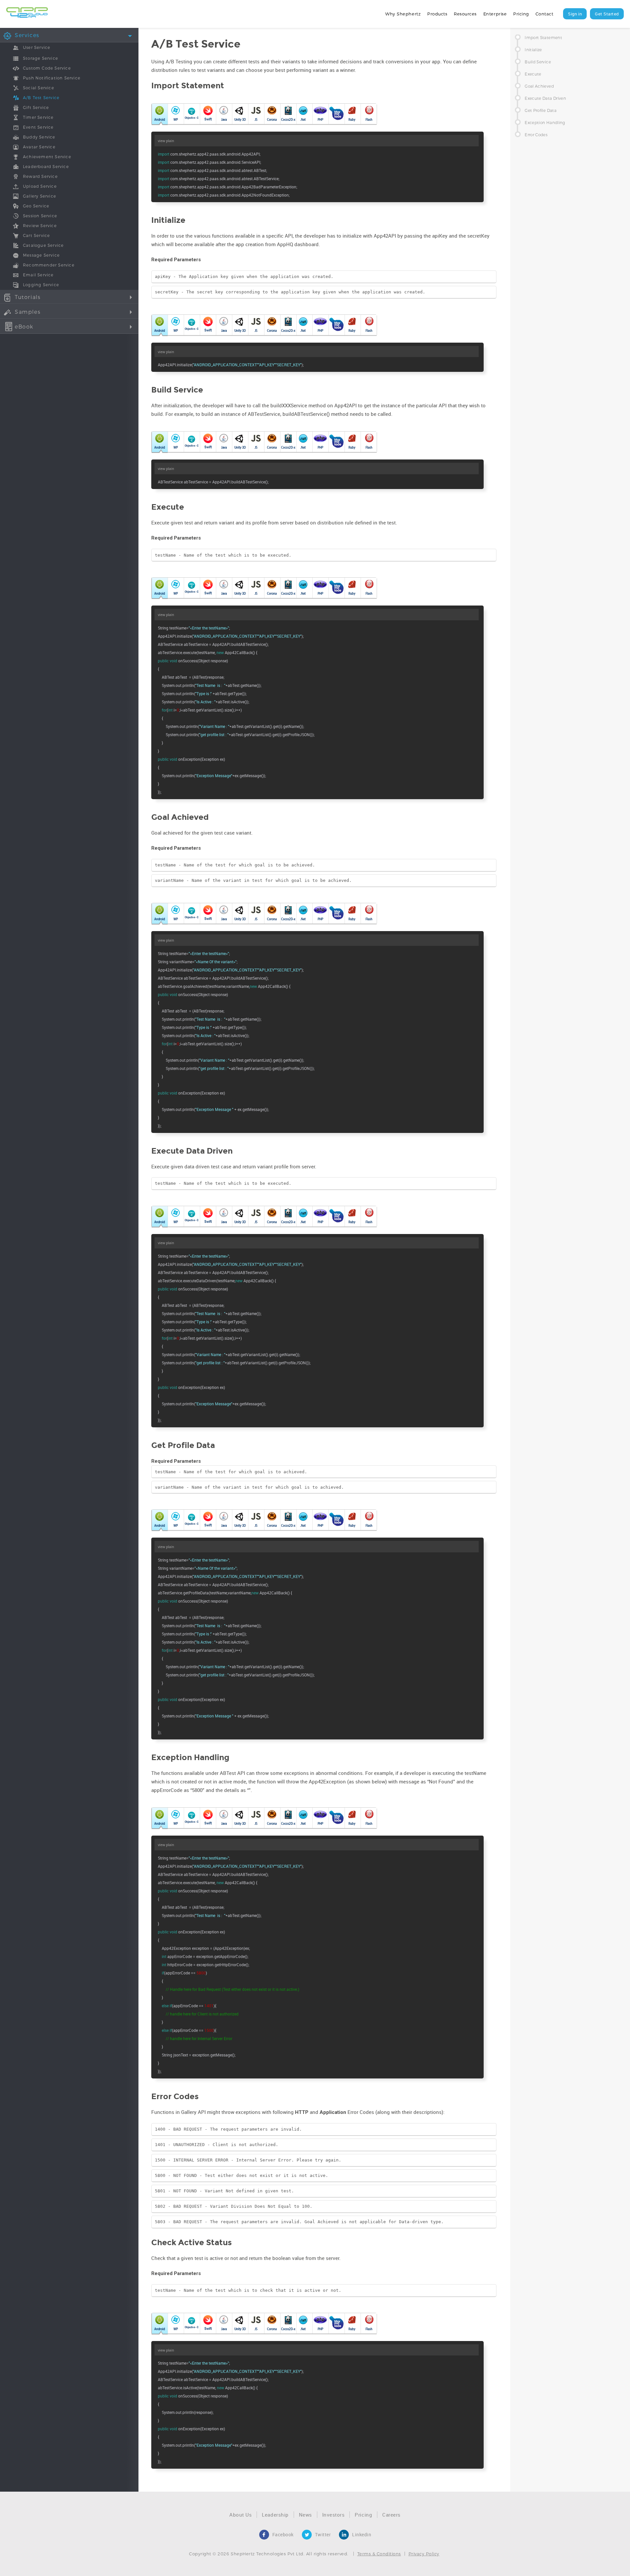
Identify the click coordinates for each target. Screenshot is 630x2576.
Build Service (538, 62)
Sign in (575, 14)
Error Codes (536, 135)
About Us (241, 2515)
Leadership (275, 2515)
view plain (166, 141)
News (305, 2515)
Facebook (283, 2534)
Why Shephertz (403, 14)
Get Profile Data (541, 110)
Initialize (533, 50)
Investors (334, 2515)
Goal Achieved (539, 86)
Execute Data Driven (545, 98)
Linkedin (362, 2534)
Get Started (607, 14)
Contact (545, 14)
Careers (391, 2515)
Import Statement (543, 37)
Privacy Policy (424, 2554)
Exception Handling (545, 122)
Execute (533, 74)
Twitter (323, 2534)
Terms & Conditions (379, 2554)
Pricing (521, 14)
